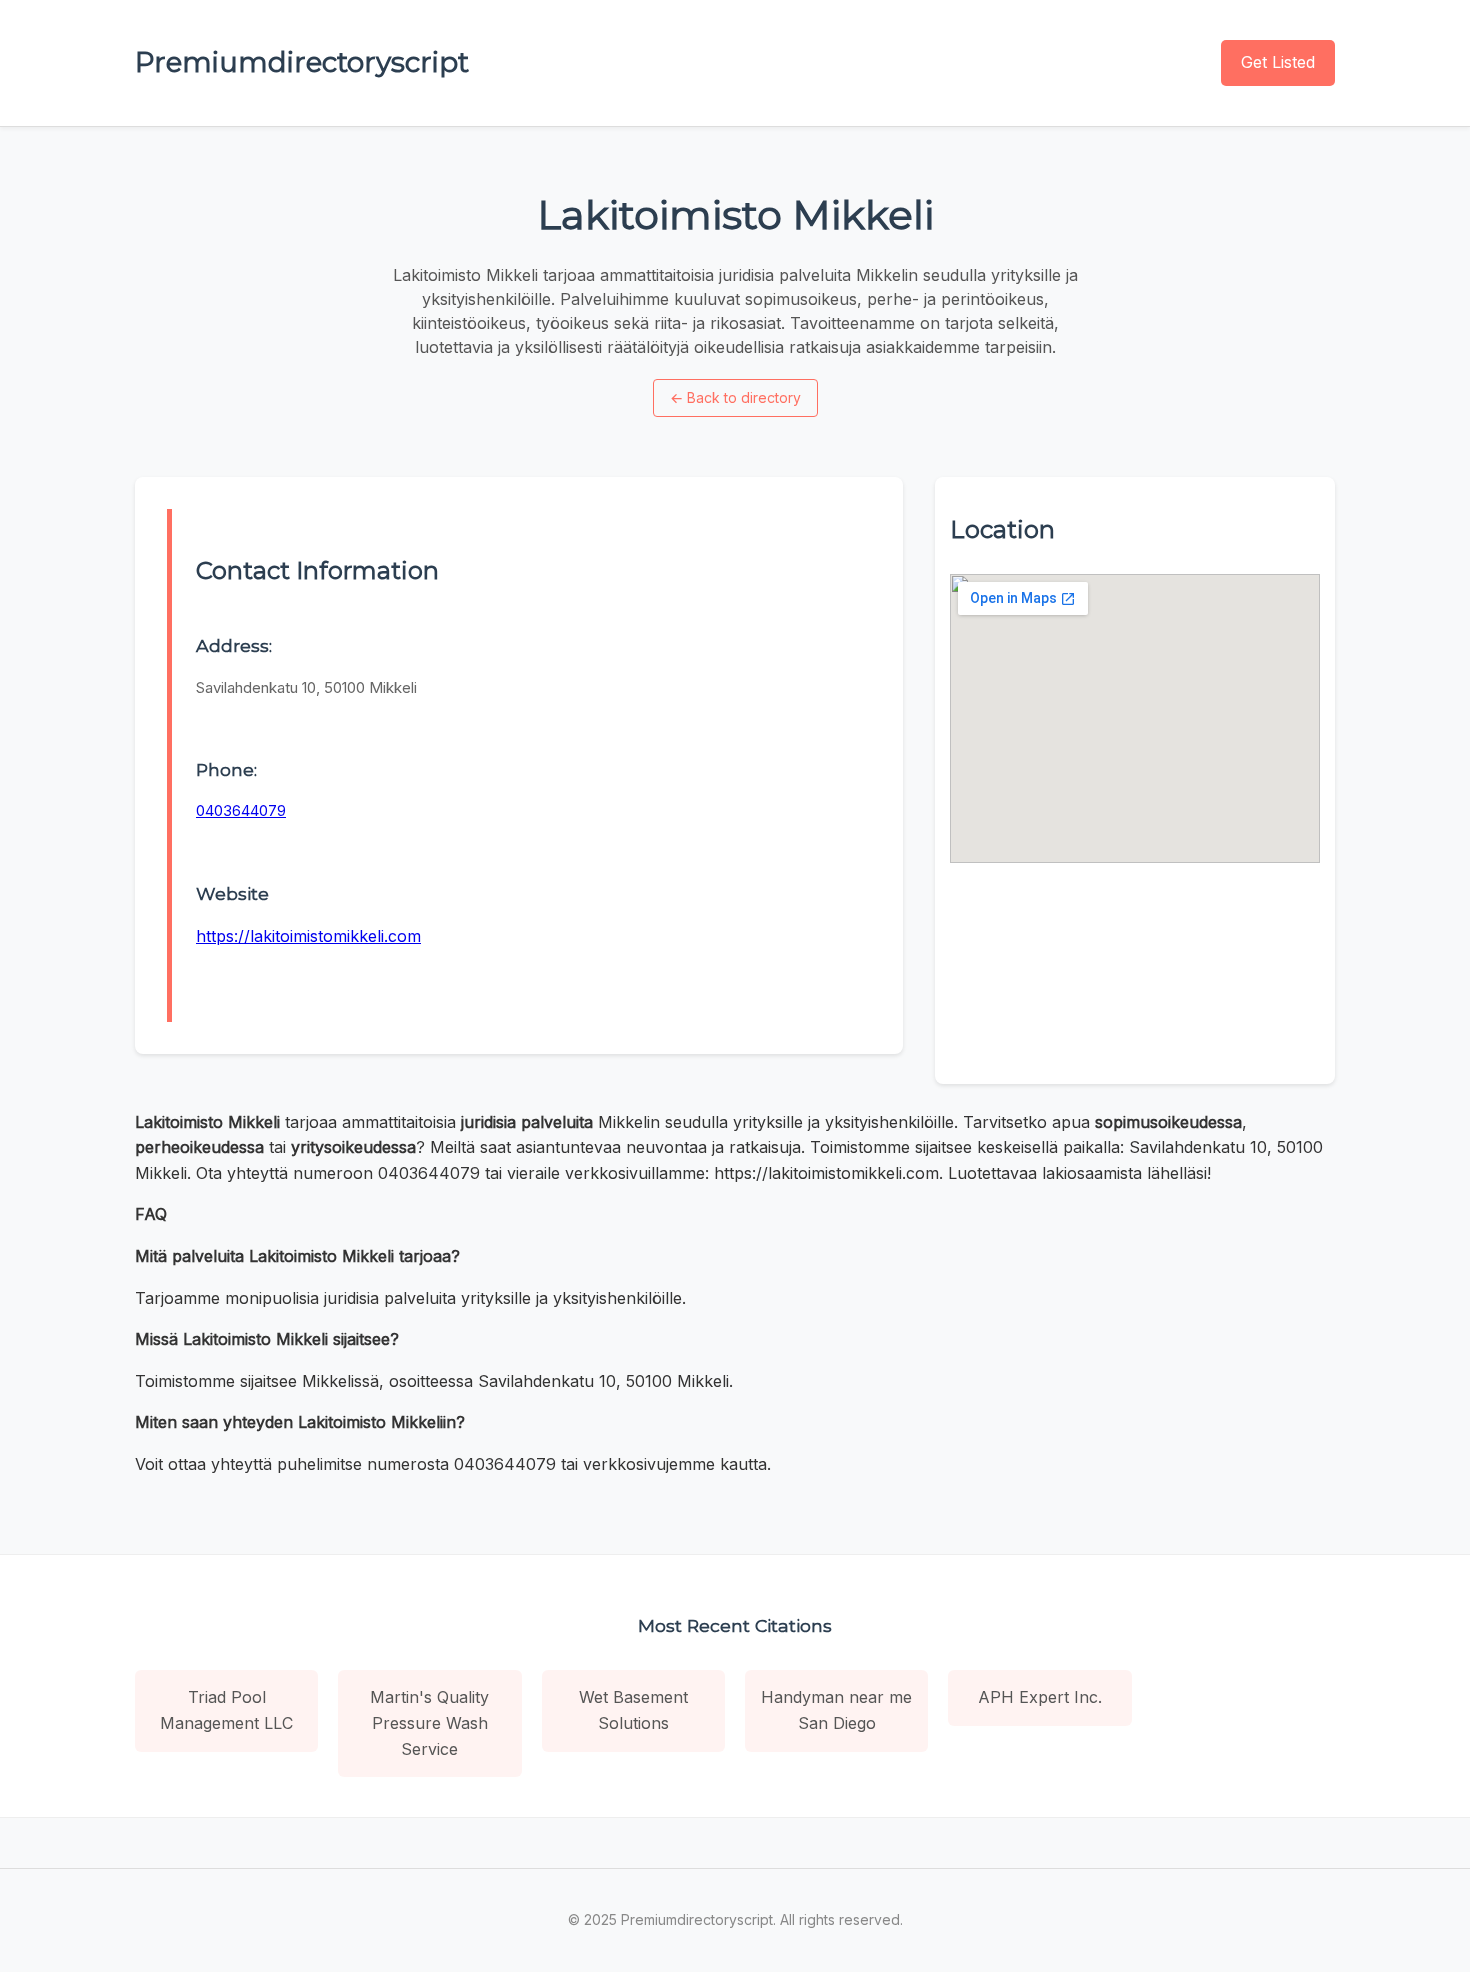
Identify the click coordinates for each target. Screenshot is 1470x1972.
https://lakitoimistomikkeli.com (308, 936)
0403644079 (241, 810)
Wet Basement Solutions (633, 1710)
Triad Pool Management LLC (226, 1710)
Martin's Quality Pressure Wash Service (429, 1722)
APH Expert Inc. (1040, 1697)
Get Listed (1278, 62)
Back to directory (735, 397)
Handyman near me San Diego (836, 1710)
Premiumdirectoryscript (302, 62)
